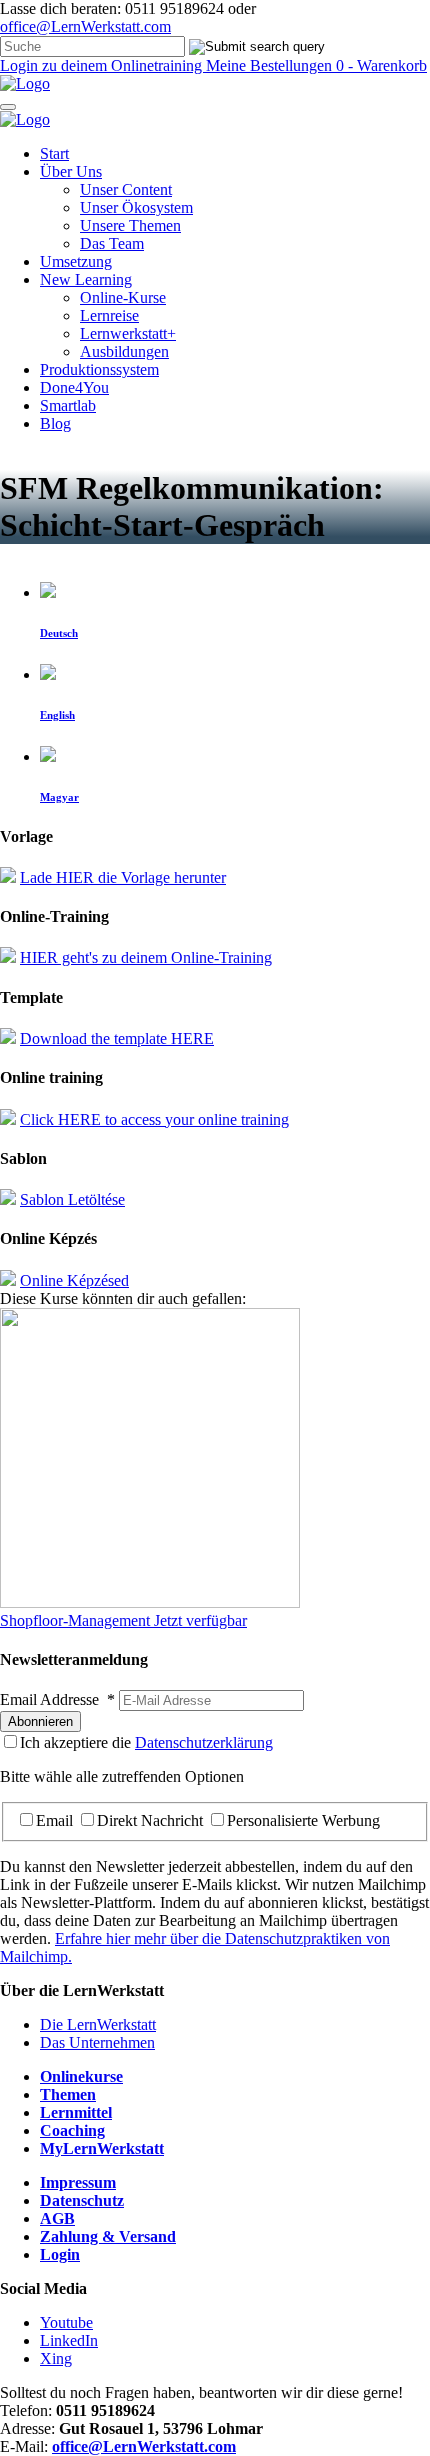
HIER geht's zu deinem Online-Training (146, 957)
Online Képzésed (74, 1280)
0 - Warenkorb (381, 65)
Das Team (112, 243)
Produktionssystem (99, 369)
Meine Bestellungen (271, 65)
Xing (56, 2358)
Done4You (74, 387)
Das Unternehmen (97, 2042)
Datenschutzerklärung (204, 1742)
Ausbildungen (124, 351)
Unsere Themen (130, 225)
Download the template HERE (117, 1038)
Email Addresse (57, 1699)
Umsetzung (76, 261)
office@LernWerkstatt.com (85, 26)
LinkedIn (69, 2340)
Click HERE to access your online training (154, 1119)
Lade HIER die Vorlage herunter (123, 877)
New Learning (86, 279)
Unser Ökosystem (136, 207)
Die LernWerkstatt (98, 2024)
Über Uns (71, 171)
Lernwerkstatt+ (128, 333)
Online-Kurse (123, 297)
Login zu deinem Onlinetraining (103, 65)
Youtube (66, 2322)
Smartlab (68, 405)
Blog (55, 423)
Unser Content (126, 189)
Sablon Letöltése (72, 1199)
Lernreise (109, 315)
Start (54, 153)
